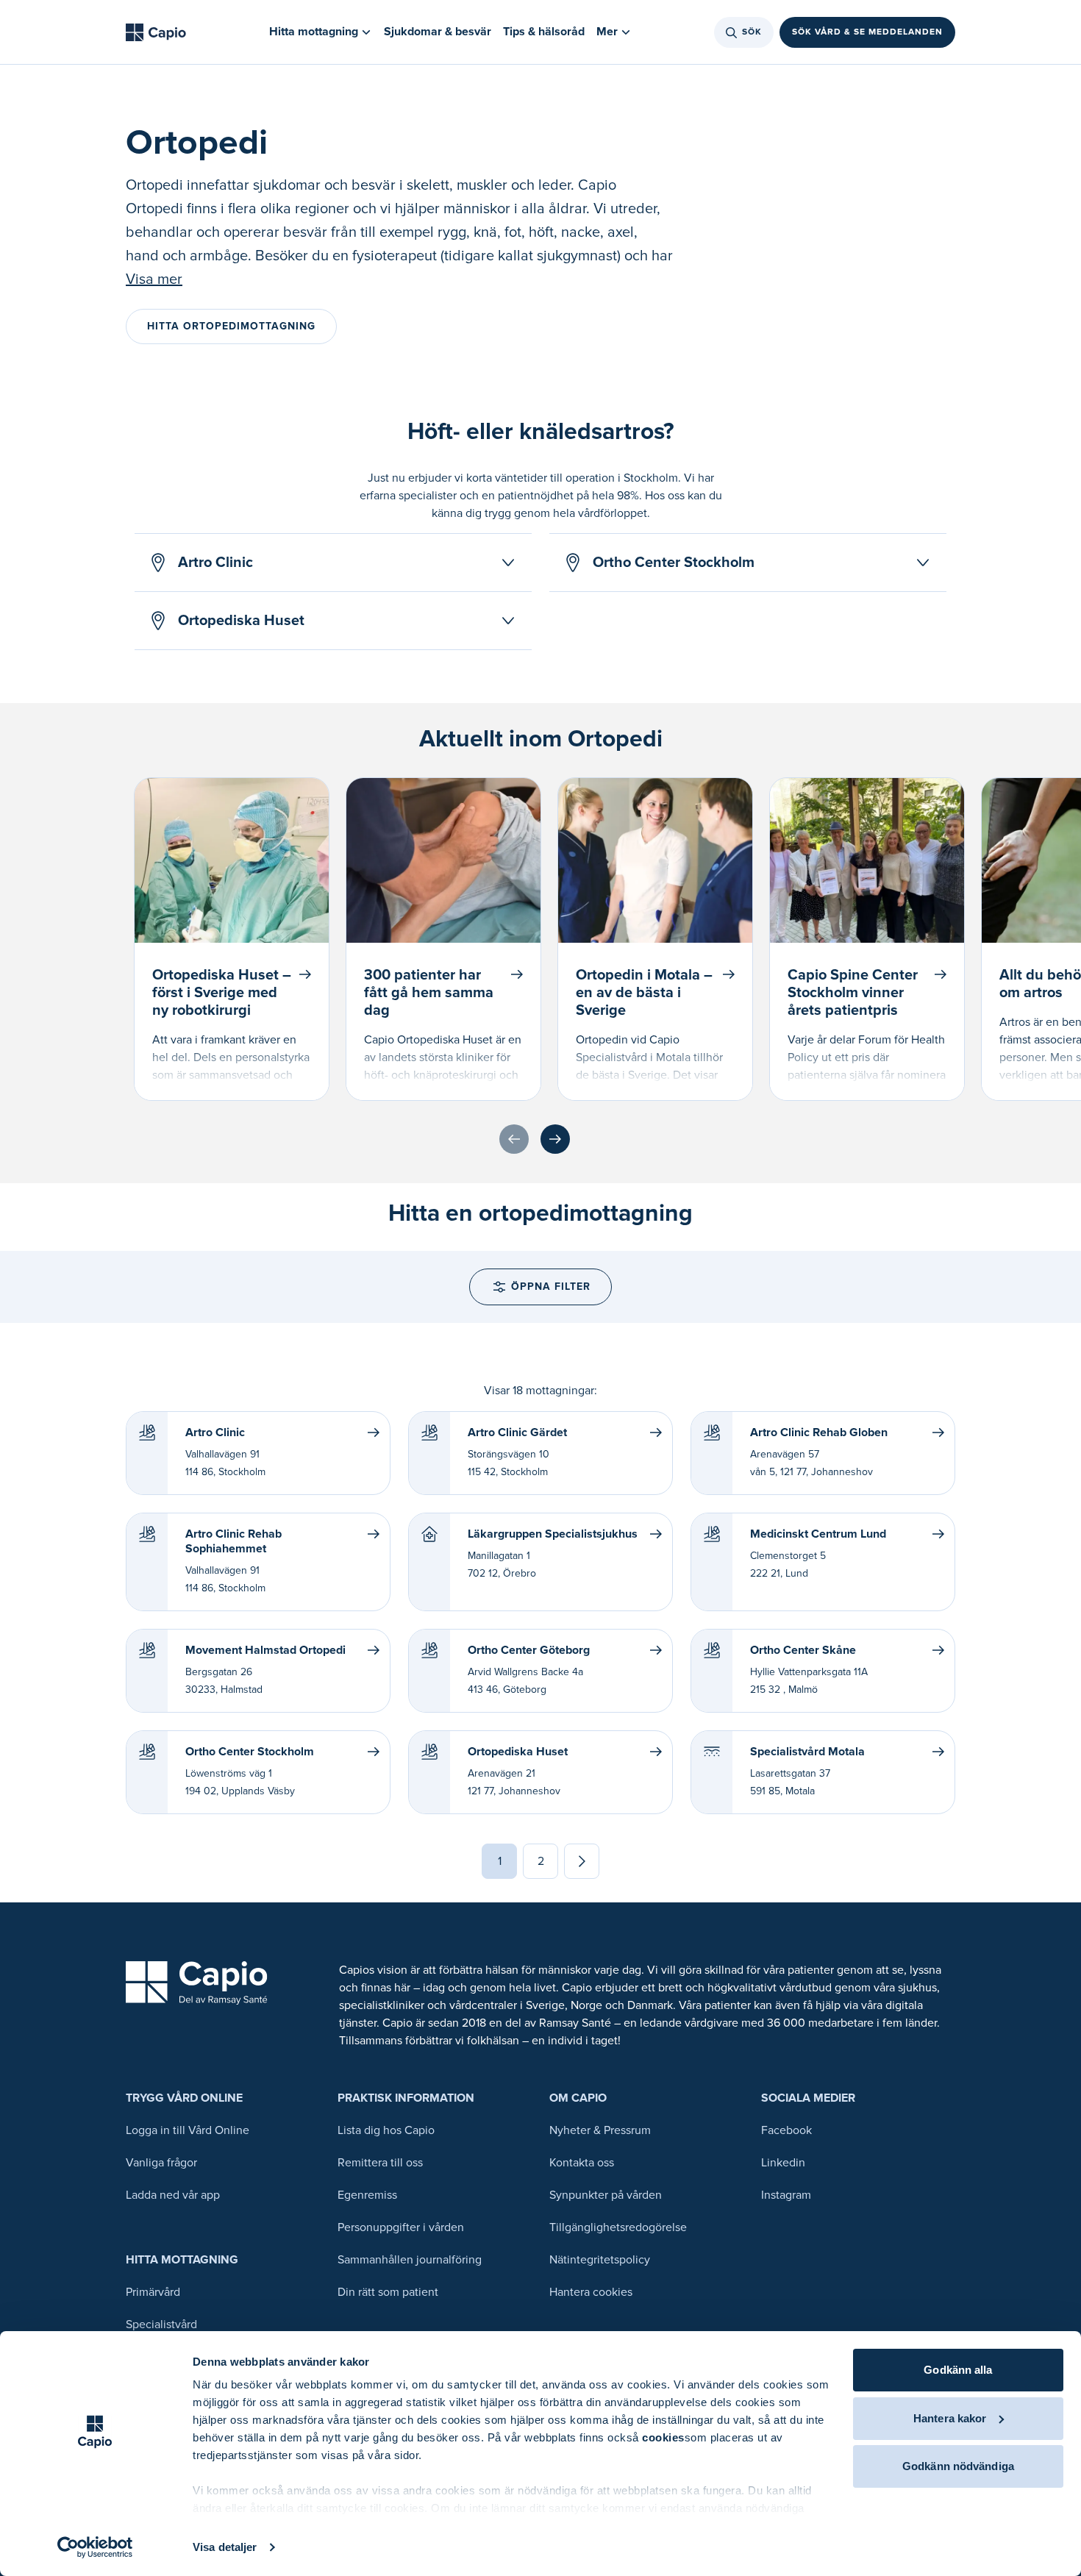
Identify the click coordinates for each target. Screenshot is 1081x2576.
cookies (663, 2437)
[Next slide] (555, 1139)
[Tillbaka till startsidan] (156, 32)
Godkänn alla (958, 2370)
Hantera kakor (950, 2418)
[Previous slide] (514, 1139)
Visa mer (154, 279)
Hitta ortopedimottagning (231, 326)
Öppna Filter (551, 1287)
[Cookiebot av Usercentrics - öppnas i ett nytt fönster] (95, 2547)
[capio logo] (197, 1983)
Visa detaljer (225, 2547)
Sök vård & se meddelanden (867, 32)
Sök (752, 32)
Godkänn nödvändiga (958, 2466)
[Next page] (582, 1861)
